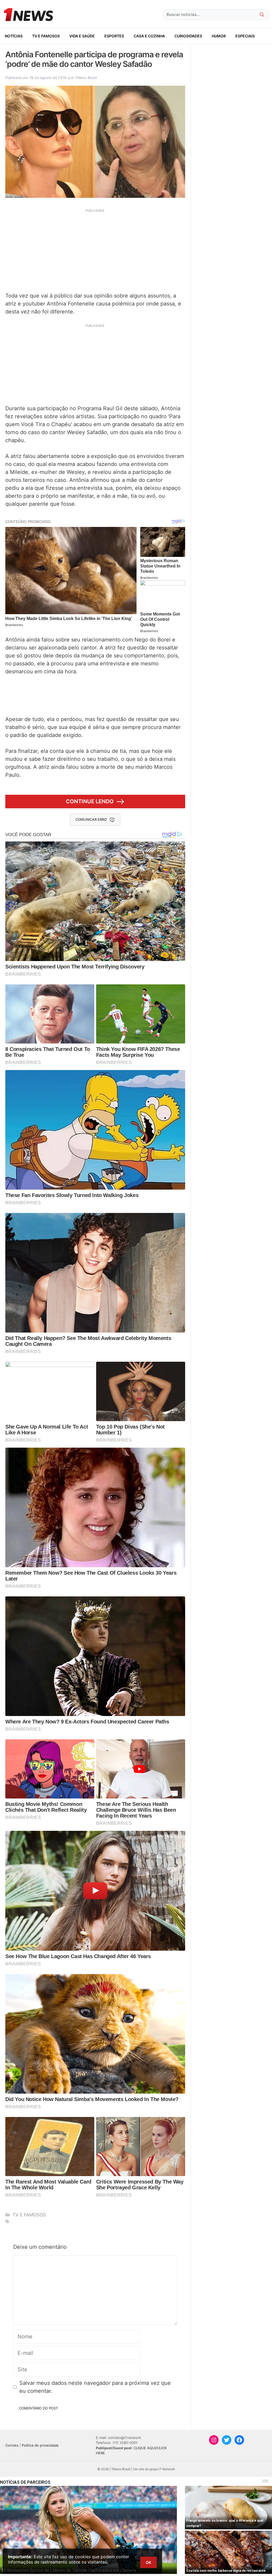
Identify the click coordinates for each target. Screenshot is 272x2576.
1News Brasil (86, 78)
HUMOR (219, 36)
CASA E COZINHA (149, 36)
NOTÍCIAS (14, 36)
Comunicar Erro (91, 819)
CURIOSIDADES (188, 36)
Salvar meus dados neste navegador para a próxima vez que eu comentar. (95, 2387)
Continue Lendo (90, 801)
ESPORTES (114, 36)
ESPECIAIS (245, 36)
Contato (12, 2445)
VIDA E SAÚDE (82, 36)
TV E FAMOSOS (46, 36)
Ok (148, 2562)
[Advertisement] (95, 250)
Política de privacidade (40, 2445)
